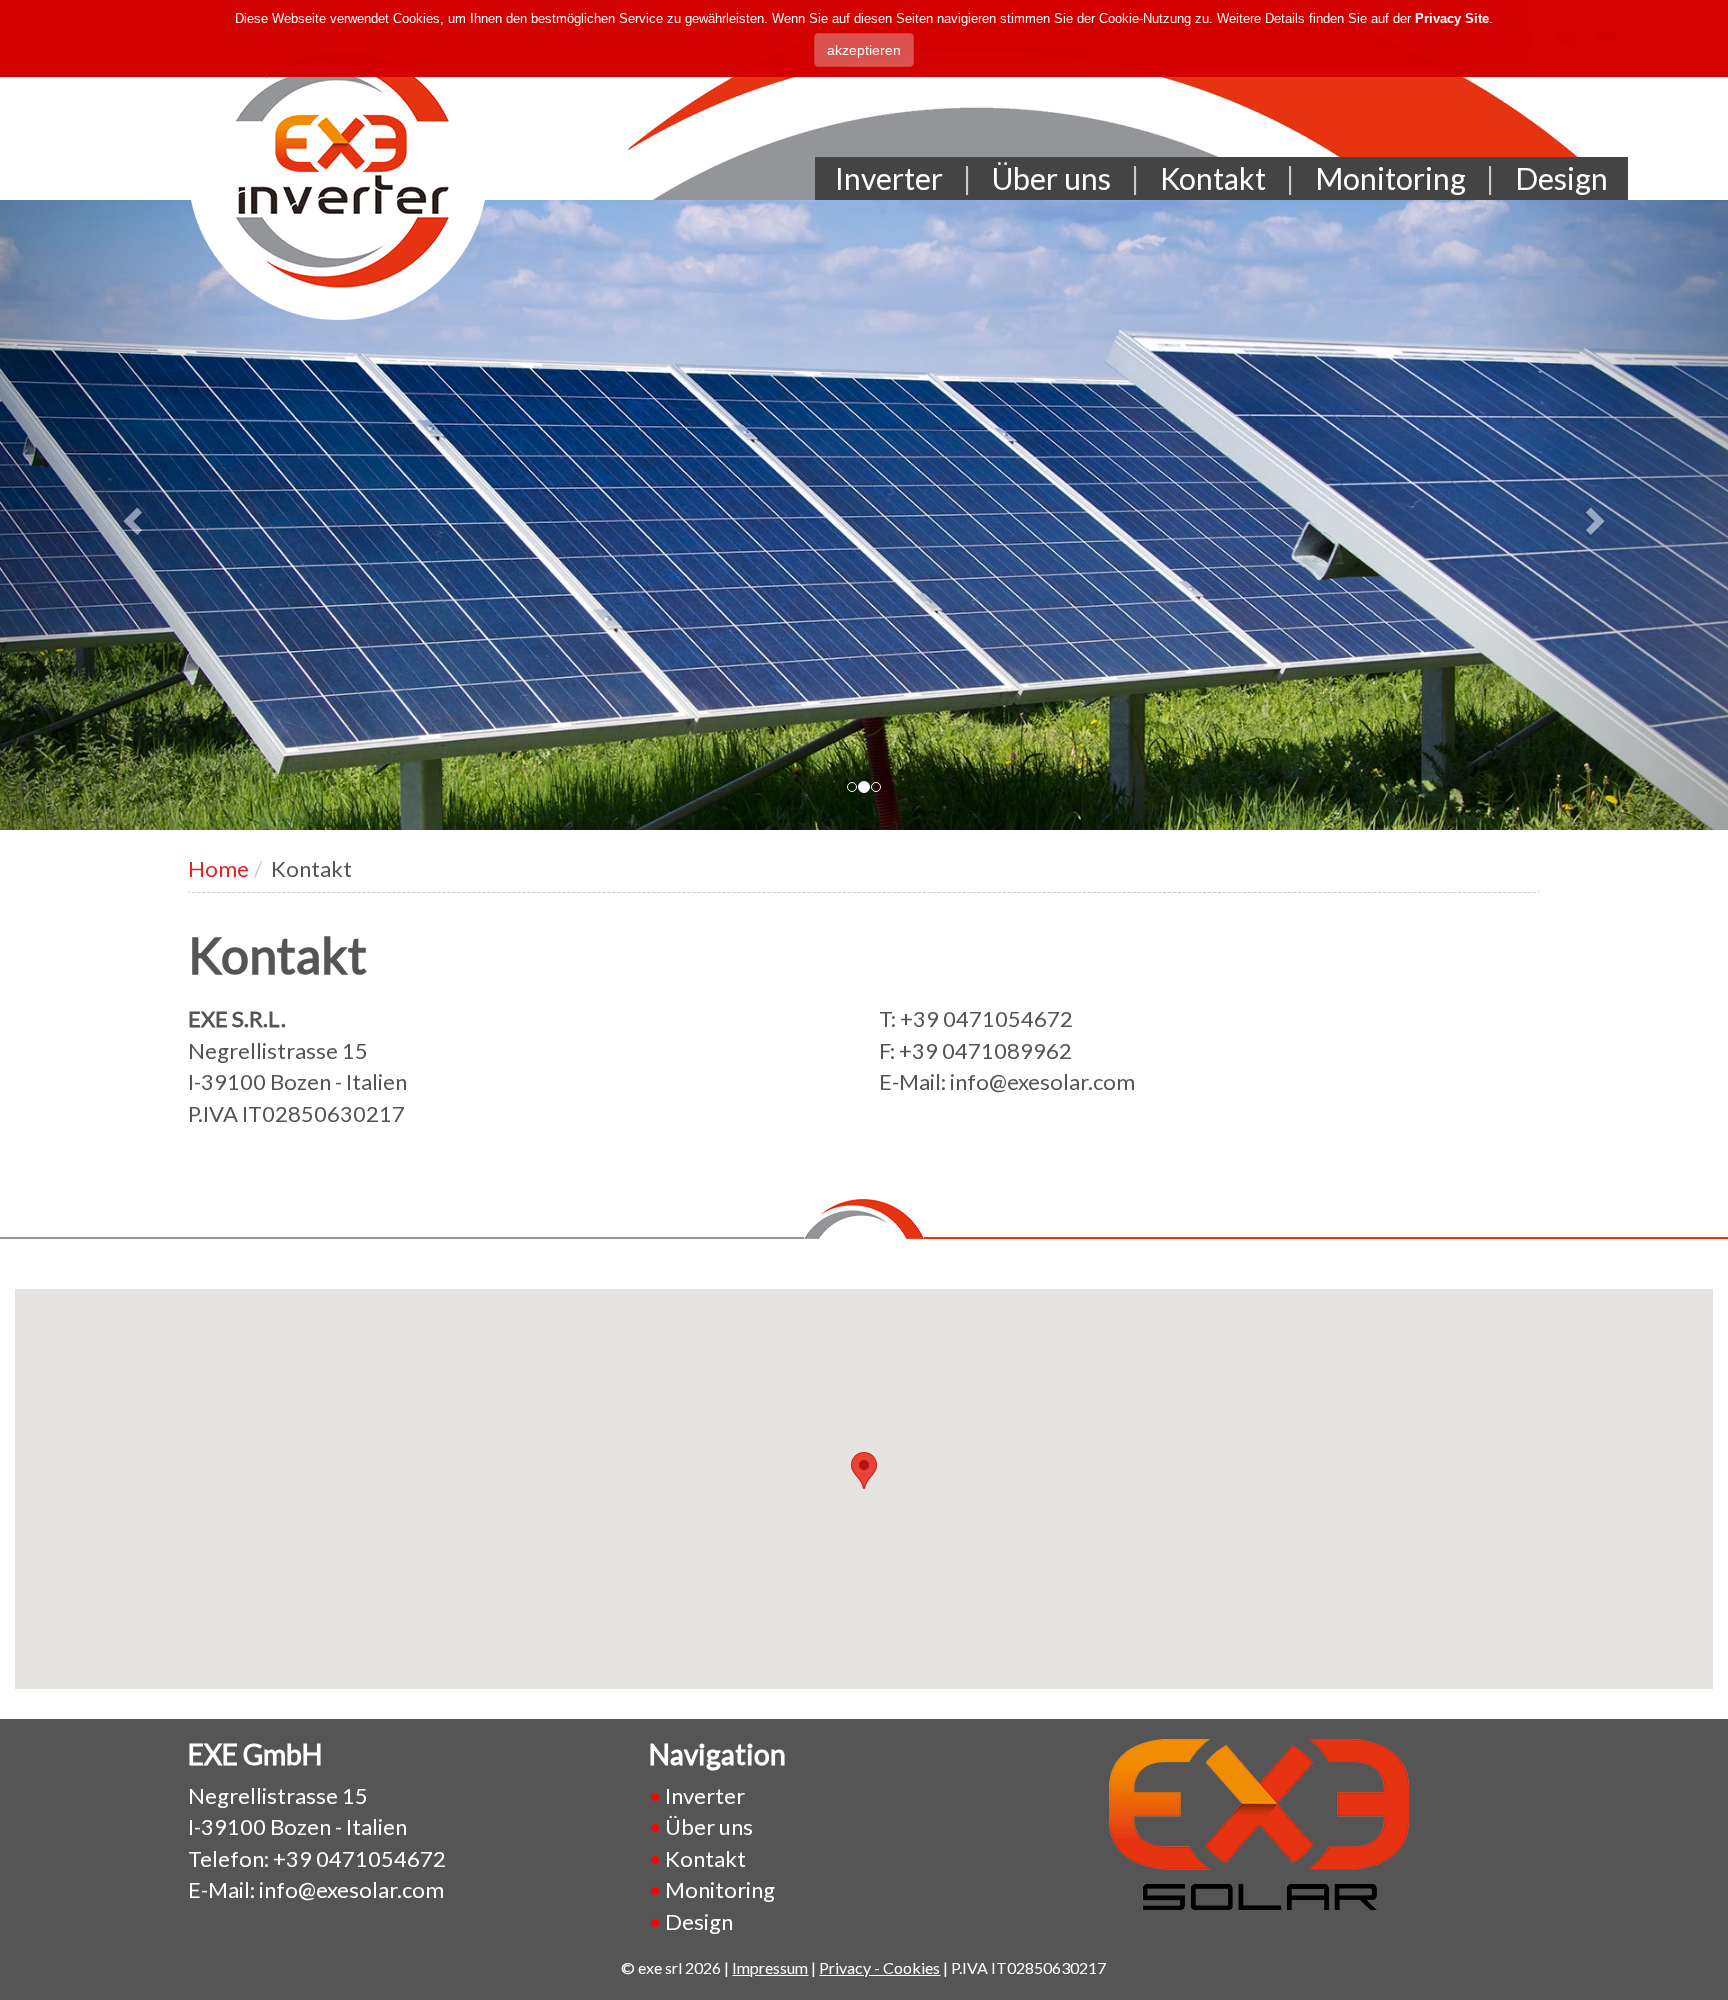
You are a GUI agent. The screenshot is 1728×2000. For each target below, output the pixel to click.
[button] (129, 515)
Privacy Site (1452, 18)
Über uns (1051, 178)
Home (218, 868)
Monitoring (1390, 178)
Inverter (889, 178)
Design (1561, 178)
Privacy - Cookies (879, 1967)
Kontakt (1213, 178)
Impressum (770, 1967)
